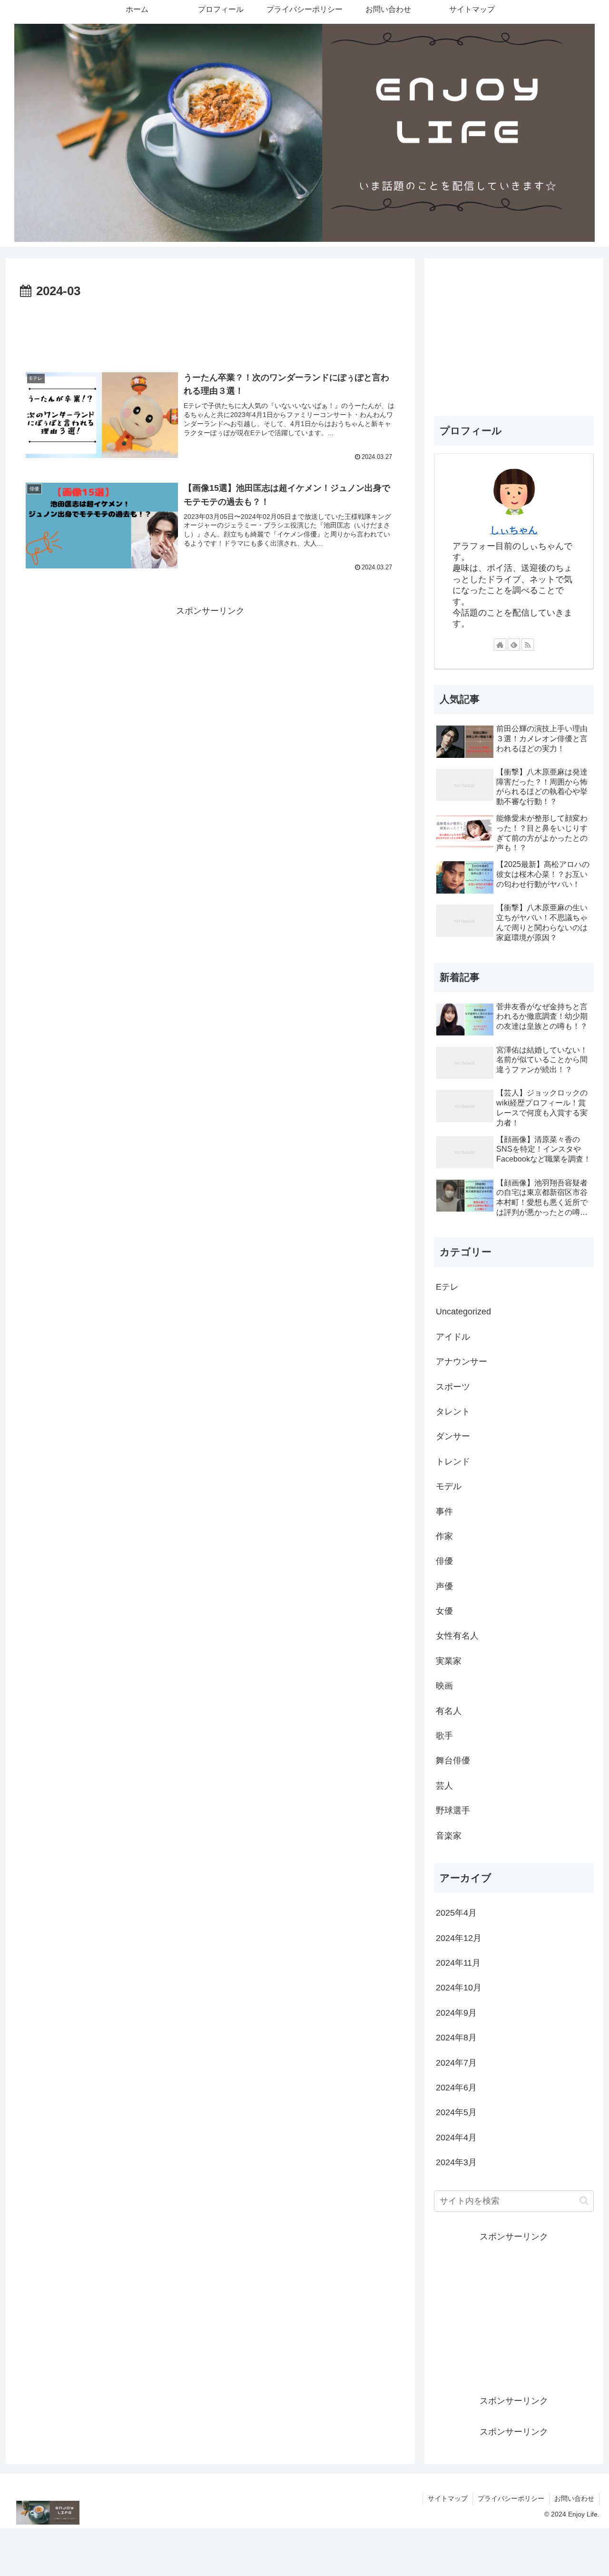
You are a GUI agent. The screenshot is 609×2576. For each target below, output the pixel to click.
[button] (584, 2201)
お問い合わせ (574, 2498)
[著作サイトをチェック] (500, 645)
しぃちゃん (514, 530)
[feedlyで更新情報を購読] (514, 645)
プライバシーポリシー (511, 2498)
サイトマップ (448, 2498)
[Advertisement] (210, 328)
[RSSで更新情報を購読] (528, 645)
